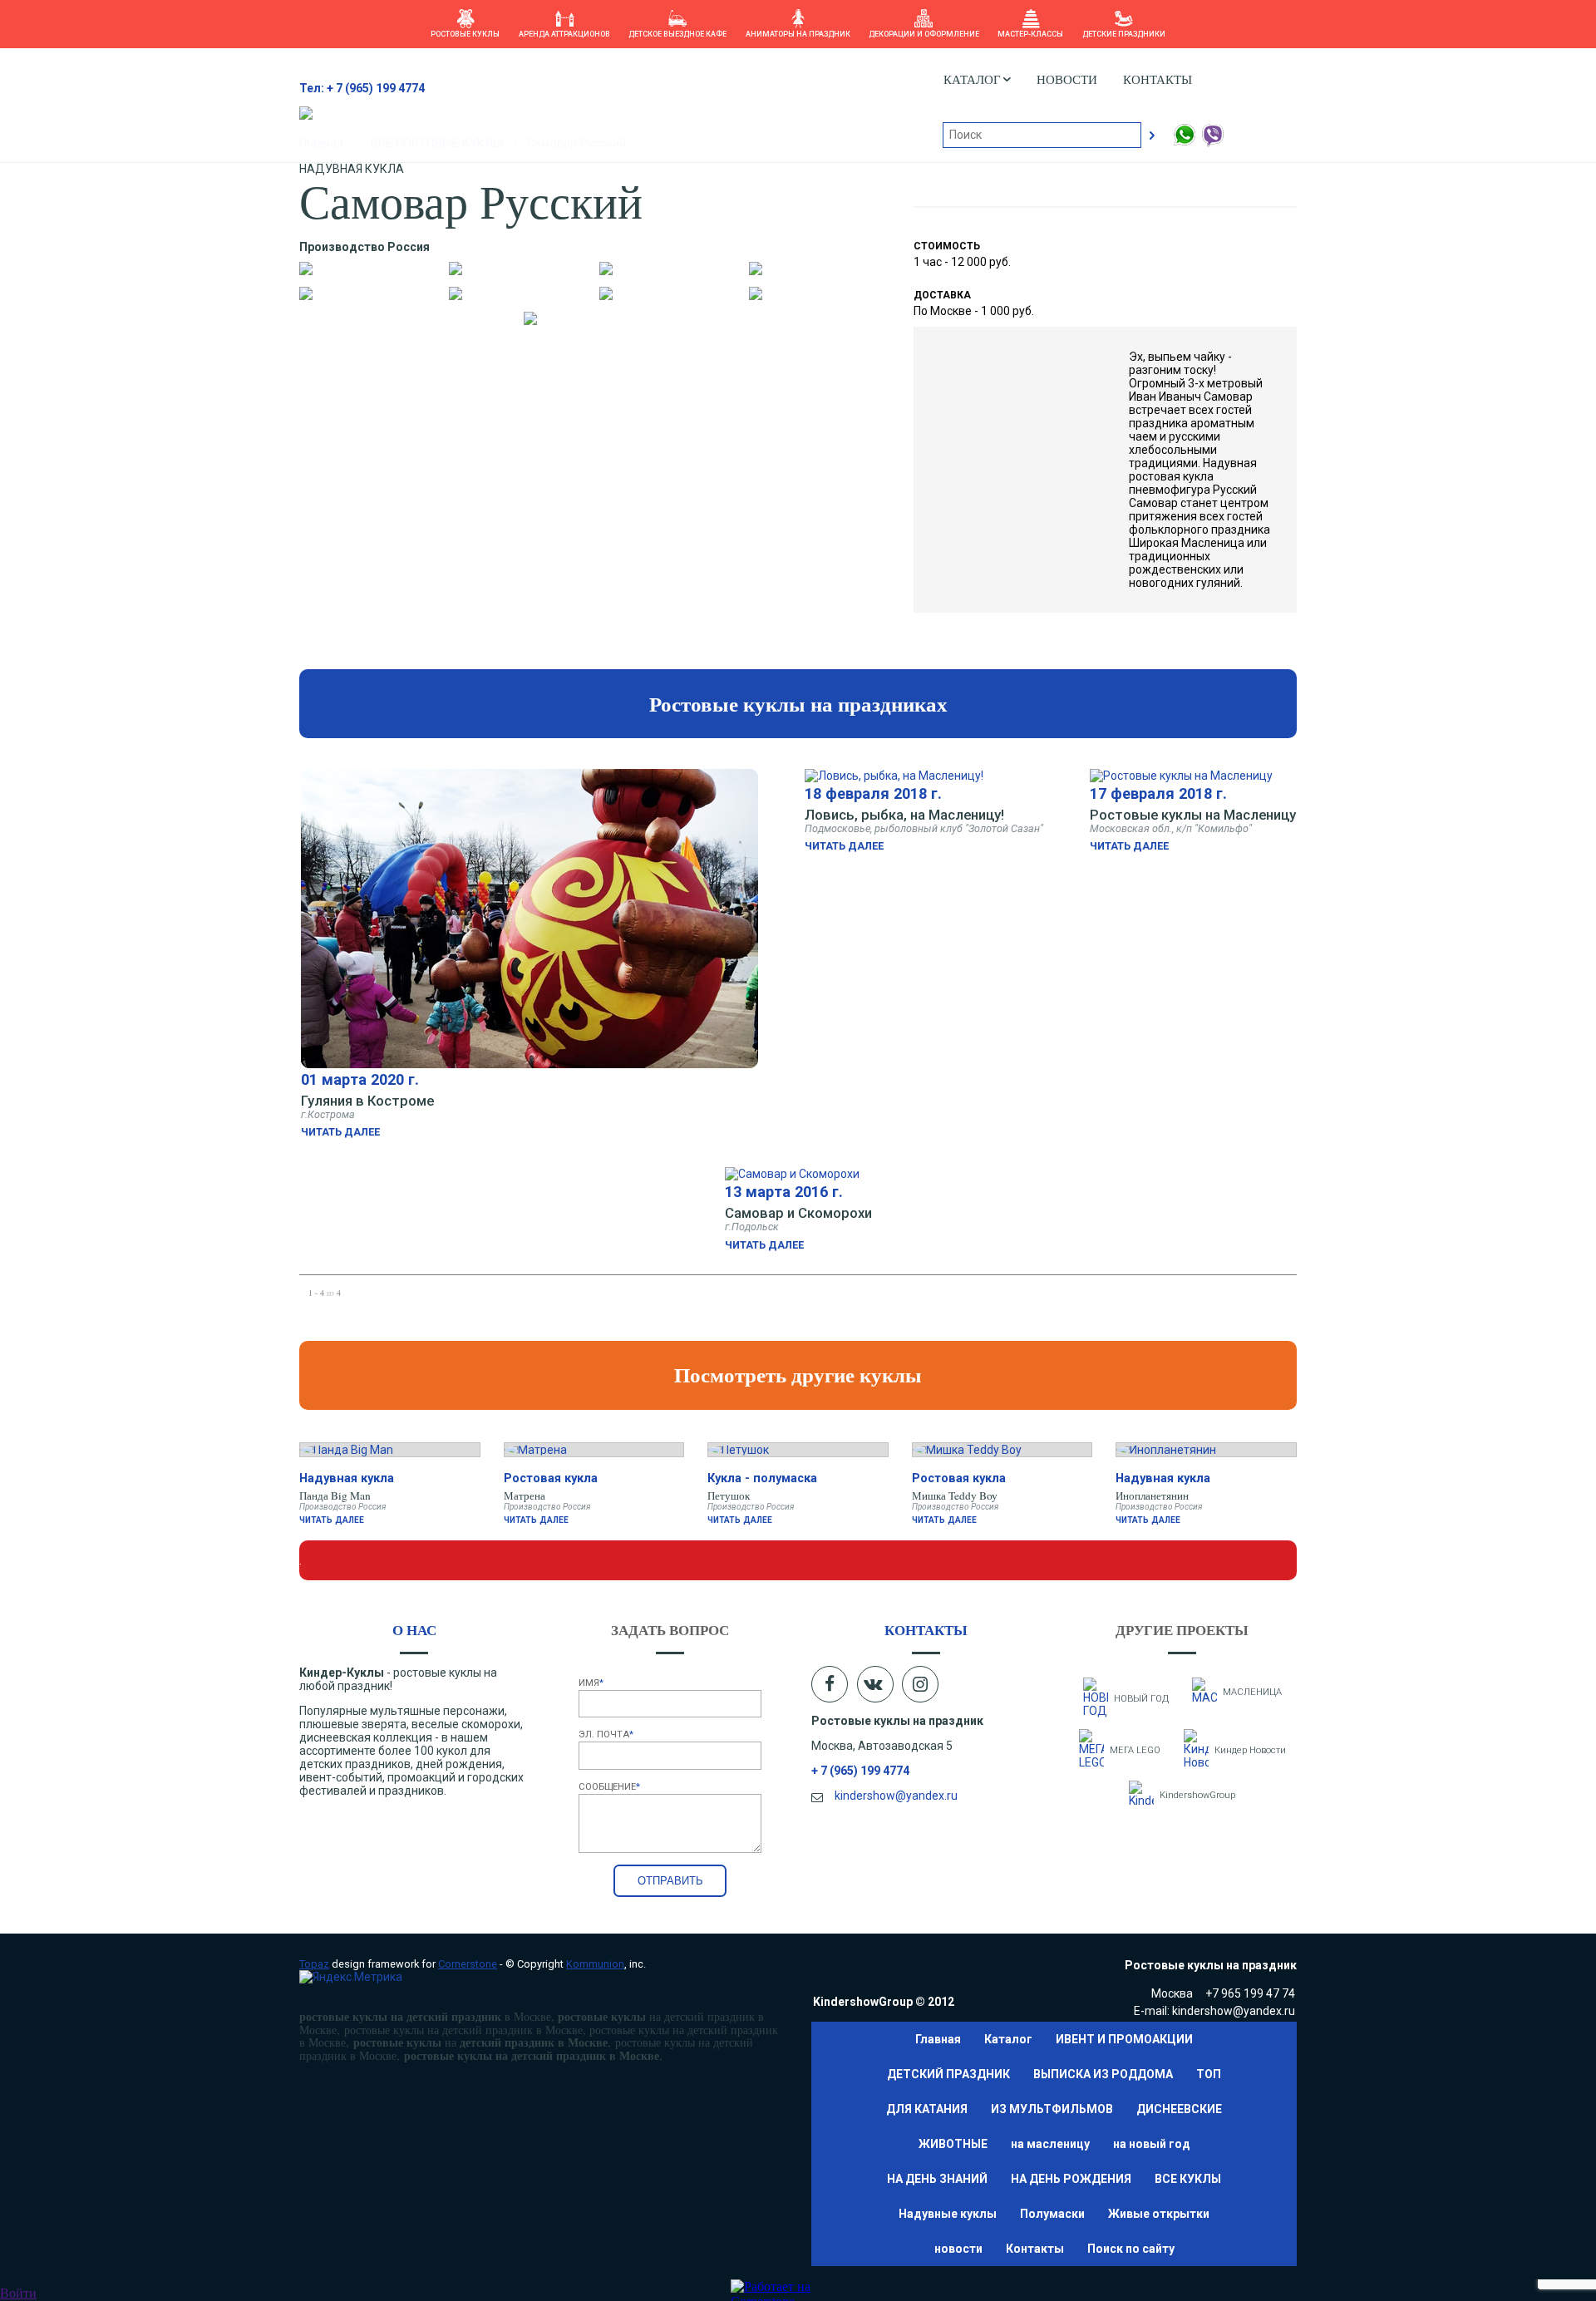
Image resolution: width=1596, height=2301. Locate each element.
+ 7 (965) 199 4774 (860, 1771)
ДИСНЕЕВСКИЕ (1179, 2109)
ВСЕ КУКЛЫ (1188, 2179)
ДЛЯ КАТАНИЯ (927, 2109)
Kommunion (595, 1964)
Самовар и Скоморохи (798, 1213)
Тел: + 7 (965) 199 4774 (362, 88)
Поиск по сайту (1131, 2249)
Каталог (1008, 2039)
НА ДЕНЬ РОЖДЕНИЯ (1071, 2179)
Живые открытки (1159, 2214)
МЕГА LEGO (1135, 1750)
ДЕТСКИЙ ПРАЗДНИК (948, 2074)
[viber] (1212, 144)
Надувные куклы (948, 2214)
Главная (938, 2039)
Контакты (1158, 79)
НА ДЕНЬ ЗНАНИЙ (937, 2179)
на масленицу (1050, 2144)
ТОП (1209, 2074)
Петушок (729, 1495)
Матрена (525, 1495)
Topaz (314, 1964)
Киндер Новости (1250, 1750)
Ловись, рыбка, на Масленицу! (904, 815)
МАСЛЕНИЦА (1252, 1692)
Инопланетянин (1152, 1495)
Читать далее (340, 1132)
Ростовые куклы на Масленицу (1193, 815)
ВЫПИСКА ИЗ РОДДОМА (1103, 2074)
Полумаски (1052, 2214)
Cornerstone (468, 1964)
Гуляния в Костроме (367, 1101)
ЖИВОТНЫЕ (953, 2144)
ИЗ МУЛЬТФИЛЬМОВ (1052, 2109)
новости (1067, 79)
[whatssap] (1185, 144)
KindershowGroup (1197, 1795)
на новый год (1152, 2144)
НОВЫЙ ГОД (1141, 1699)
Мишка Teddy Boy (955, 1495)
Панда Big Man (335, 1495)
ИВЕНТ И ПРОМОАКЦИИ (1124, 2039)
